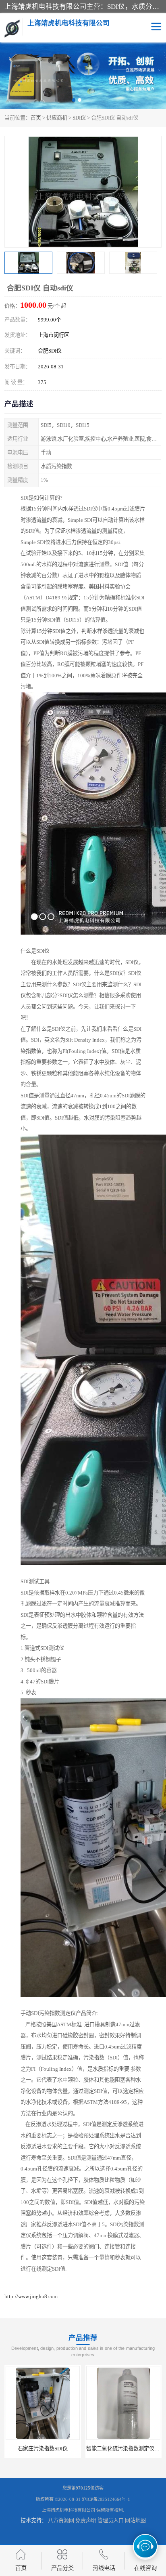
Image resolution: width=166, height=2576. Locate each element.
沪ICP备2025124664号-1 (106, 2499)
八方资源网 (61, 2520)
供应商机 (57, 118)
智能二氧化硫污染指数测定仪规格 (69, 2449)
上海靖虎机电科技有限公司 (68, 2510)
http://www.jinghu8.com (31, 2296)
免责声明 (86, 2520)
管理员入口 (111, 2520)
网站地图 (135, 2520)
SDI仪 (79, 118)
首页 (36, 118)
